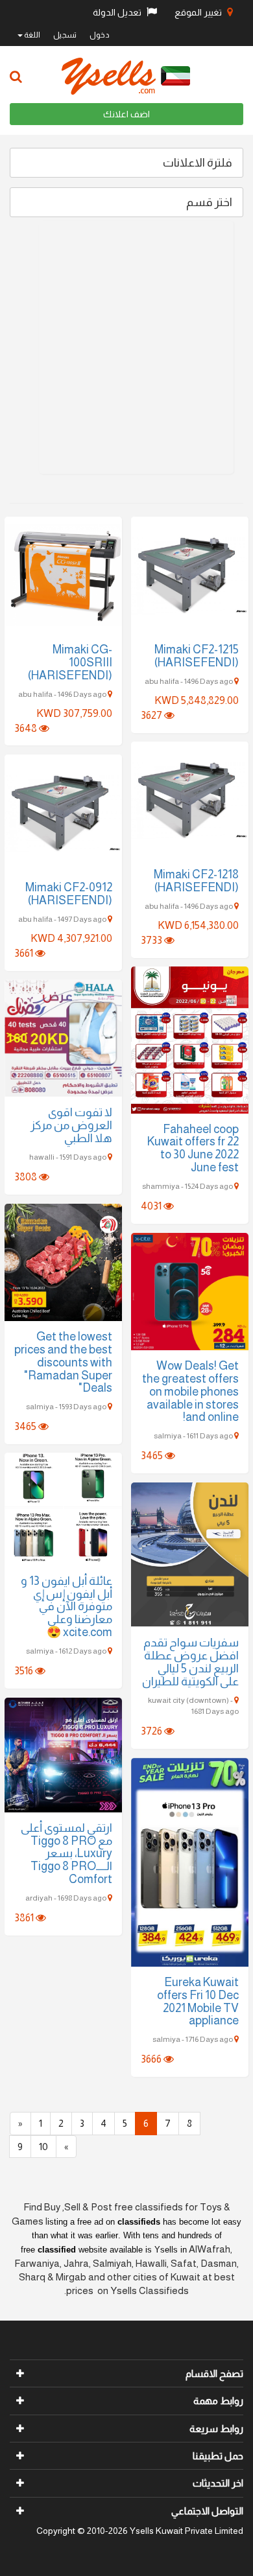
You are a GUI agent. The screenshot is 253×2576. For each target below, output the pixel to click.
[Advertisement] (126, 347)
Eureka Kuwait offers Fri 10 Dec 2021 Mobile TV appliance (198, 2001)
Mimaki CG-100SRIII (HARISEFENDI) (70, 662)
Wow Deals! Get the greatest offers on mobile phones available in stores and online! (190, 1391)
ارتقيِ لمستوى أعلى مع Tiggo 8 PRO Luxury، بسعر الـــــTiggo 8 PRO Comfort (66, 1854)
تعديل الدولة (118, 12)
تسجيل (65, 35)
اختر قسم (209, 202)
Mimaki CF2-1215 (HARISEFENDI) (197, 656)
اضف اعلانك (126, 114)
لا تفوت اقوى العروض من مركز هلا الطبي (71, 1125)
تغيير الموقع (199, 12)
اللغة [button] (31, 35)
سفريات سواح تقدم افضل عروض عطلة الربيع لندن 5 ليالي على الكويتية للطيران (190, 1662)
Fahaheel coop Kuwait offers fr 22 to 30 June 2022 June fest (193, 1148)
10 (43, 2147)
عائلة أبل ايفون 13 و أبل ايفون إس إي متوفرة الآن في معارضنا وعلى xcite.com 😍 (66, 1607)
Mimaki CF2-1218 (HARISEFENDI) (196, 881)
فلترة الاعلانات (198, 163)
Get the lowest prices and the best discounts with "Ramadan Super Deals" (63, 1362)
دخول (100, 35)
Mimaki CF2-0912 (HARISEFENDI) (69, 894)
